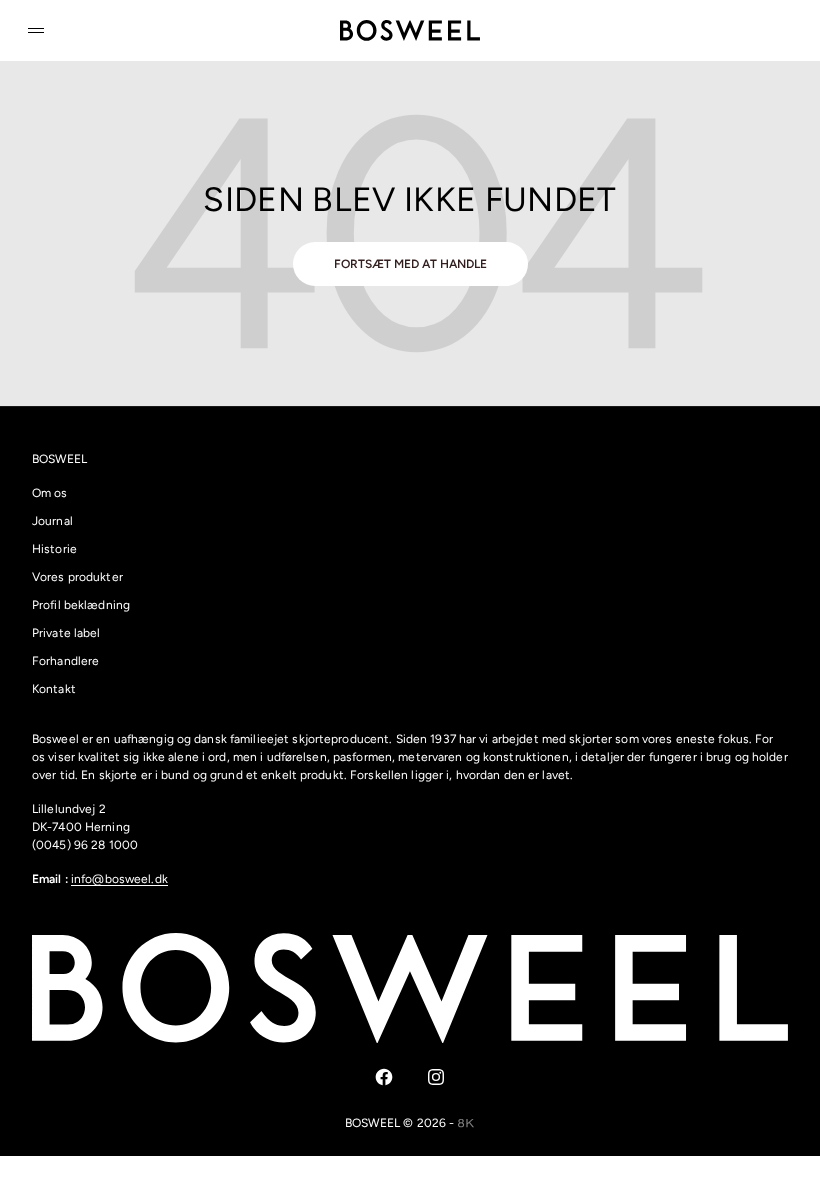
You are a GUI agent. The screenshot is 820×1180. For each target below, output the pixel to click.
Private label (66, 633)
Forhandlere (65, 661)
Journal (52, 521)
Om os (50, 493)
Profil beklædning (81, 605)
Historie (54, 549)
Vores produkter (77, 577)
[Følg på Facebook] (384, 1077)
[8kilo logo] (466, 1123)
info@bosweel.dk (119, 879)
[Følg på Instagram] (436, 1077)
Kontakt (54, 689)
